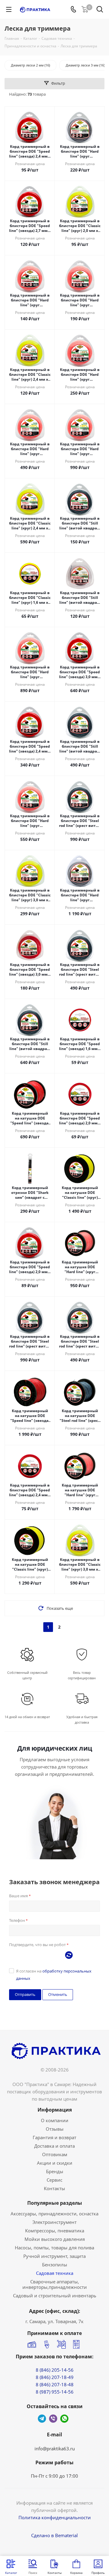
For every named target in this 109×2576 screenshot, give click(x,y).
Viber (53, 2419)
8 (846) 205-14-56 (55, 2370)
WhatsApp (64, 2419)
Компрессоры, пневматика (55, 2231)
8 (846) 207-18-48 (55, 2384)
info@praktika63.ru (55, 2449)
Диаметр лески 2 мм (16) (30, 65)
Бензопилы (55, 2265)
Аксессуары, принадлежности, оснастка (54, 2214)
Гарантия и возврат (54, 2137)
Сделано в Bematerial (54, 2535)
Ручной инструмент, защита (54, 2256)
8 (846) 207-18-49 (55, 2377)
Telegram (42, 2419)
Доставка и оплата (54, 2146)
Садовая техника (55, 2273)
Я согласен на (54, 1975)
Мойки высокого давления (55, 2239)
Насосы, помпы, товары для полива (54, 2248)
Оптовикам (55, 2154)
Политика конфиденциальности (55, 2517)
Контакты (54, 2188)
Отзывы (55, 2129)
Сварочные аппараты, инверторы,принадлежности (55, 2284)
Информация (55, 2110)
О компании (55, 2120)
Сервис (54, 2180)
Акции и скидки (55, 2163)
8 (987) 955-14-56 (55, 2392)
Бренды (55, 2171)
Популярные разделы (55, 2203)
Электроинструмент (54, 2222)
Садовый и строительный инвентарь (55, 2296)
